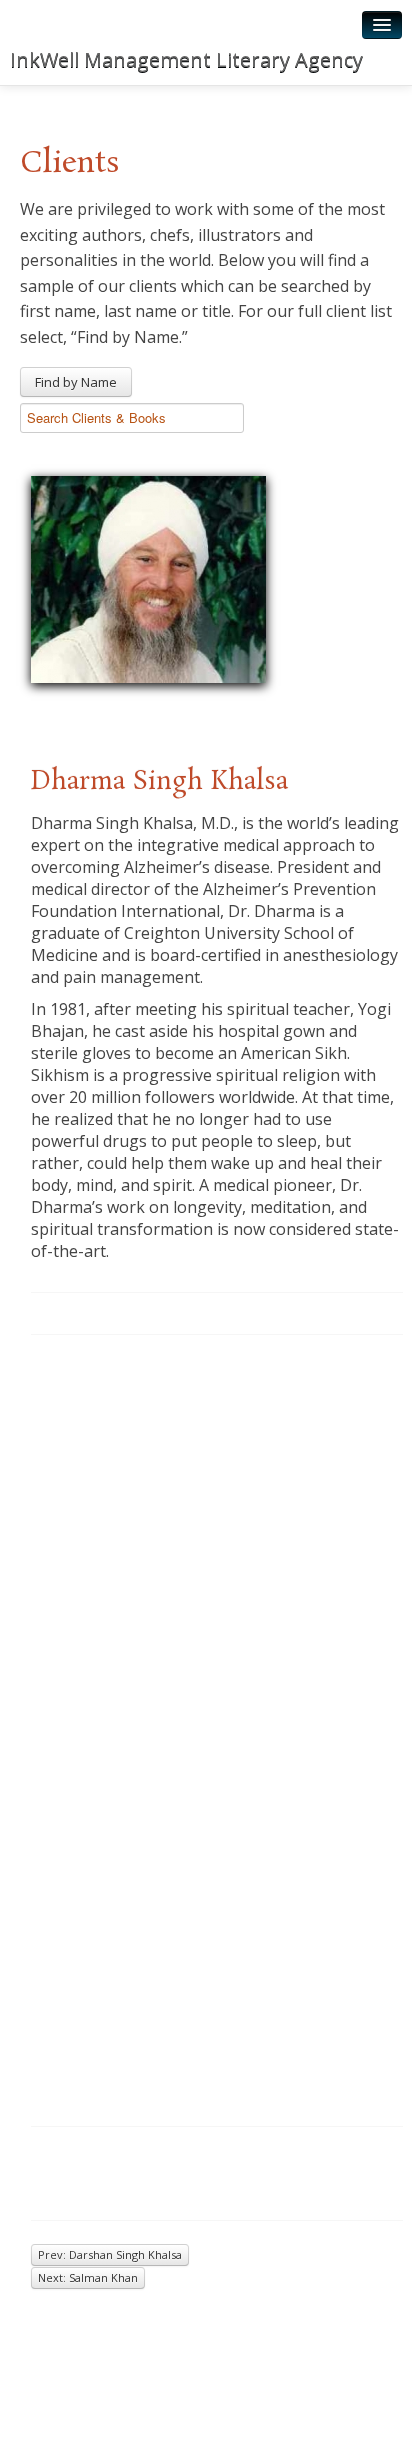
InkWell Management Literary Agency (186, 59)
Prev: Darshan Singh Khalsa (110, 2254)
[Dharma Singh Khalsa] (148, 576)
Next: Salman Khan (88, 2277)
